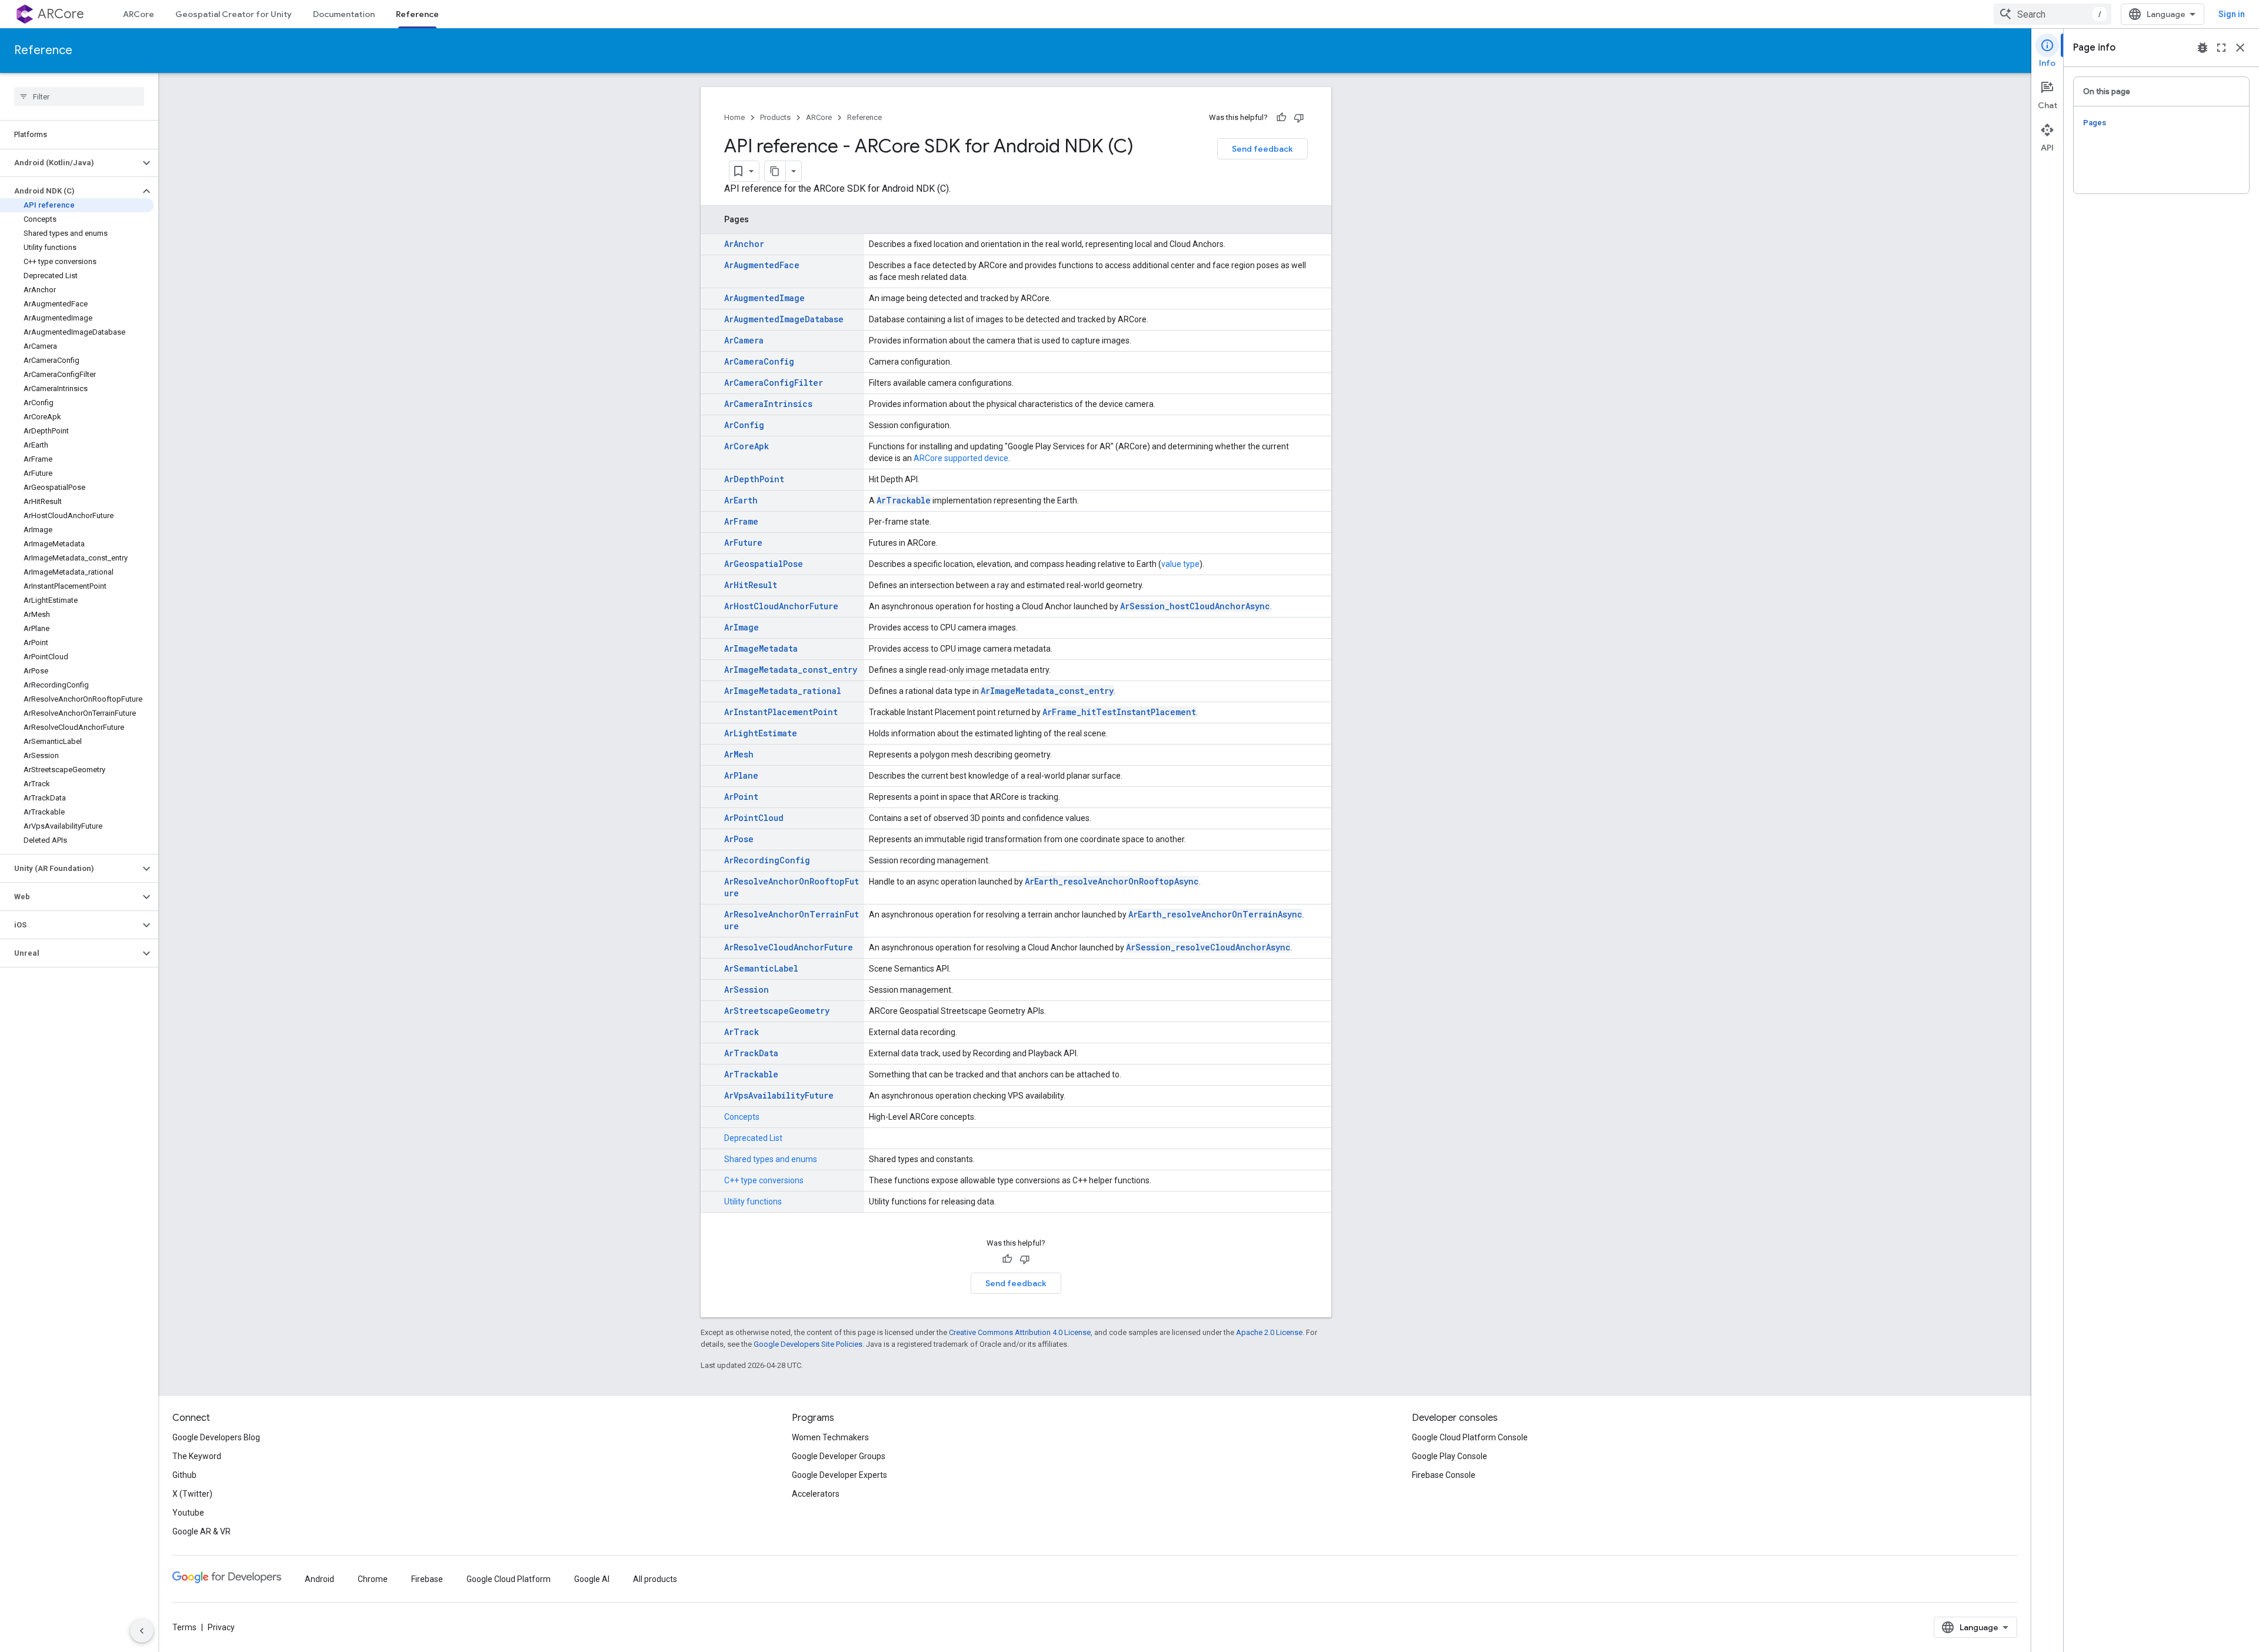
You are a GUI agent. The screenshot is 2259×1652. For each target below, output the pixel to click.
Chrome (373, 1579)
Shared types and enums (771, 1159)
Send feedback (1262, 149)
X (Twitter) (192, 1494)
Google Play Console (1450, 1456)
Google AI (592, 1579)
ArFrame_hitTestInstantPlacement (1119, 712)
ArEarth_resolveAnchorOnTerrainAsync (1215, 914)
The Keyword (197, 1456)
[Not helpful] (1299, 118)
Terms (184, 1627)
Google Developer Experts (839, 1475)
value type (1180, 564)
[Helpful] (1281, 118)
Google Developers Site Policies (808, 1344)
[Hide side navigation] (142, 1631)
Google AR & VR (201, 1531)
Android (319, 1579)
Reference (417, 14)
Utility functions (753, 1202)
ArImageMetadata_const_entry (1047, 691)
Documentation (344, 14)
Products (775, 117)
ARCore (61, 14)
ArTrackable (904, 500)
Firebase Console (1444, 1475)
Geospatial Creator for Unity (234, 14)
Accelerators (816, 1494)
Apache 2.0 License (1269, 1332)
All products (655, 1579)
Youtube (188, 1513)
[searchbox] (79, 96)
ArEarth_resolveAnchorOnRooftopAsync (1112, 881)
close (2240, 48)
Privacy (221, 1627)
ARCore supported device (961, 458)
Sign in (2232, 14)
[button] (70, 163)
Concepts (742, 1117)
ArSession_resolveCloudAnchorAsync (1208, 947)
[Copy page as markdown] (775, 171)
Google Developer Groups (839, 1456)
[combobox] (2053, 14)
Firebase (427, 1579)
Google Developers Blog (216, 1437)
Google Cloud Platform (509, 1579)
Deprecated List (753, 1138)
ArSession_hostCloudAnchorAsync (1195, 606)
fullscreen (2221, 48)
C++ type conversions (764, 1180)
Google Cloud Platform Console (1470, 1437)
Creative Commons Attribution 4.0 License (1020, 1332)
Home (734, 117)
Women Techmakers (830, 1437)
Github (184, 1475)
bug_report (2203, 48)
